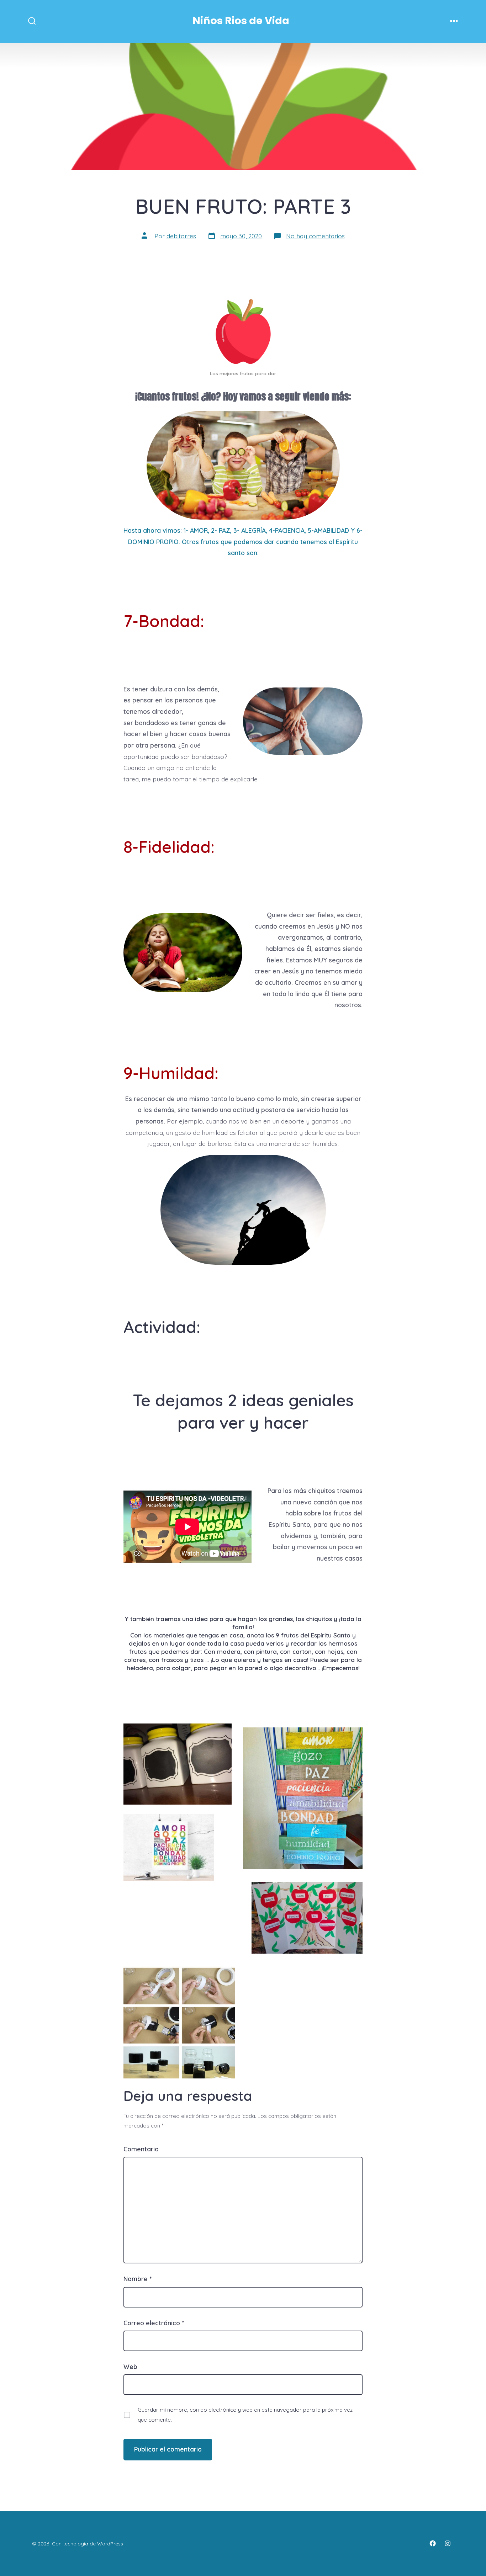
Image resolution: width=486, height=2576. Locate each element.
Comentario (141, 2149)
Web (130, 2367)
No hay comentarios (315, 236)
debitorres (181, 236)
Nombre (138, 2279)
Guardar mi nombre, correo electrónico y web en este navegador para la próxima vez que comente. (245, 2415)
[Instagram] (448, 2543)
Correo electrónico (154, 2323)
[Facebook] (433, 2543)
